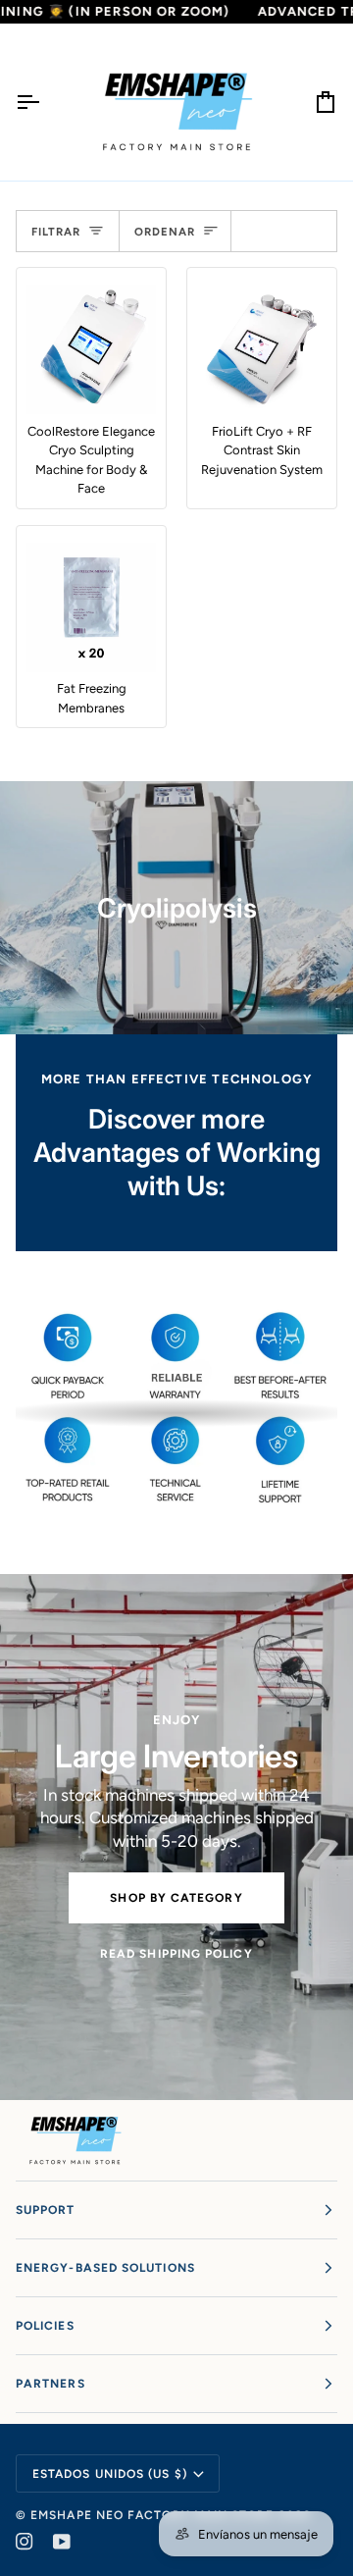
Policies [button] (45, 2326)
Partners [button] (50, 2384)
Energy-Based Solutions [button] (105, 2268)
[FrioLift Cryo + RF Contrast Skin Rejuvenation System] (262, 350)
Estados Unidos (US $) (110, 2474)
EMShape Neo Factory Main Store (152, 2515)
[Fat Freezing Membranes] (91, 608)
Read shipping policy (176, 1954)
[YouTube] (62, 2542)
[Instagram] (25, 2542)
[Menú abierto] (45, 102)
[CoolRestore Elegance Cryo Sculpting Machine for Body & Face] (91, 350)
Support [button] (46, 2210)
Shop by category (176, 1898)
